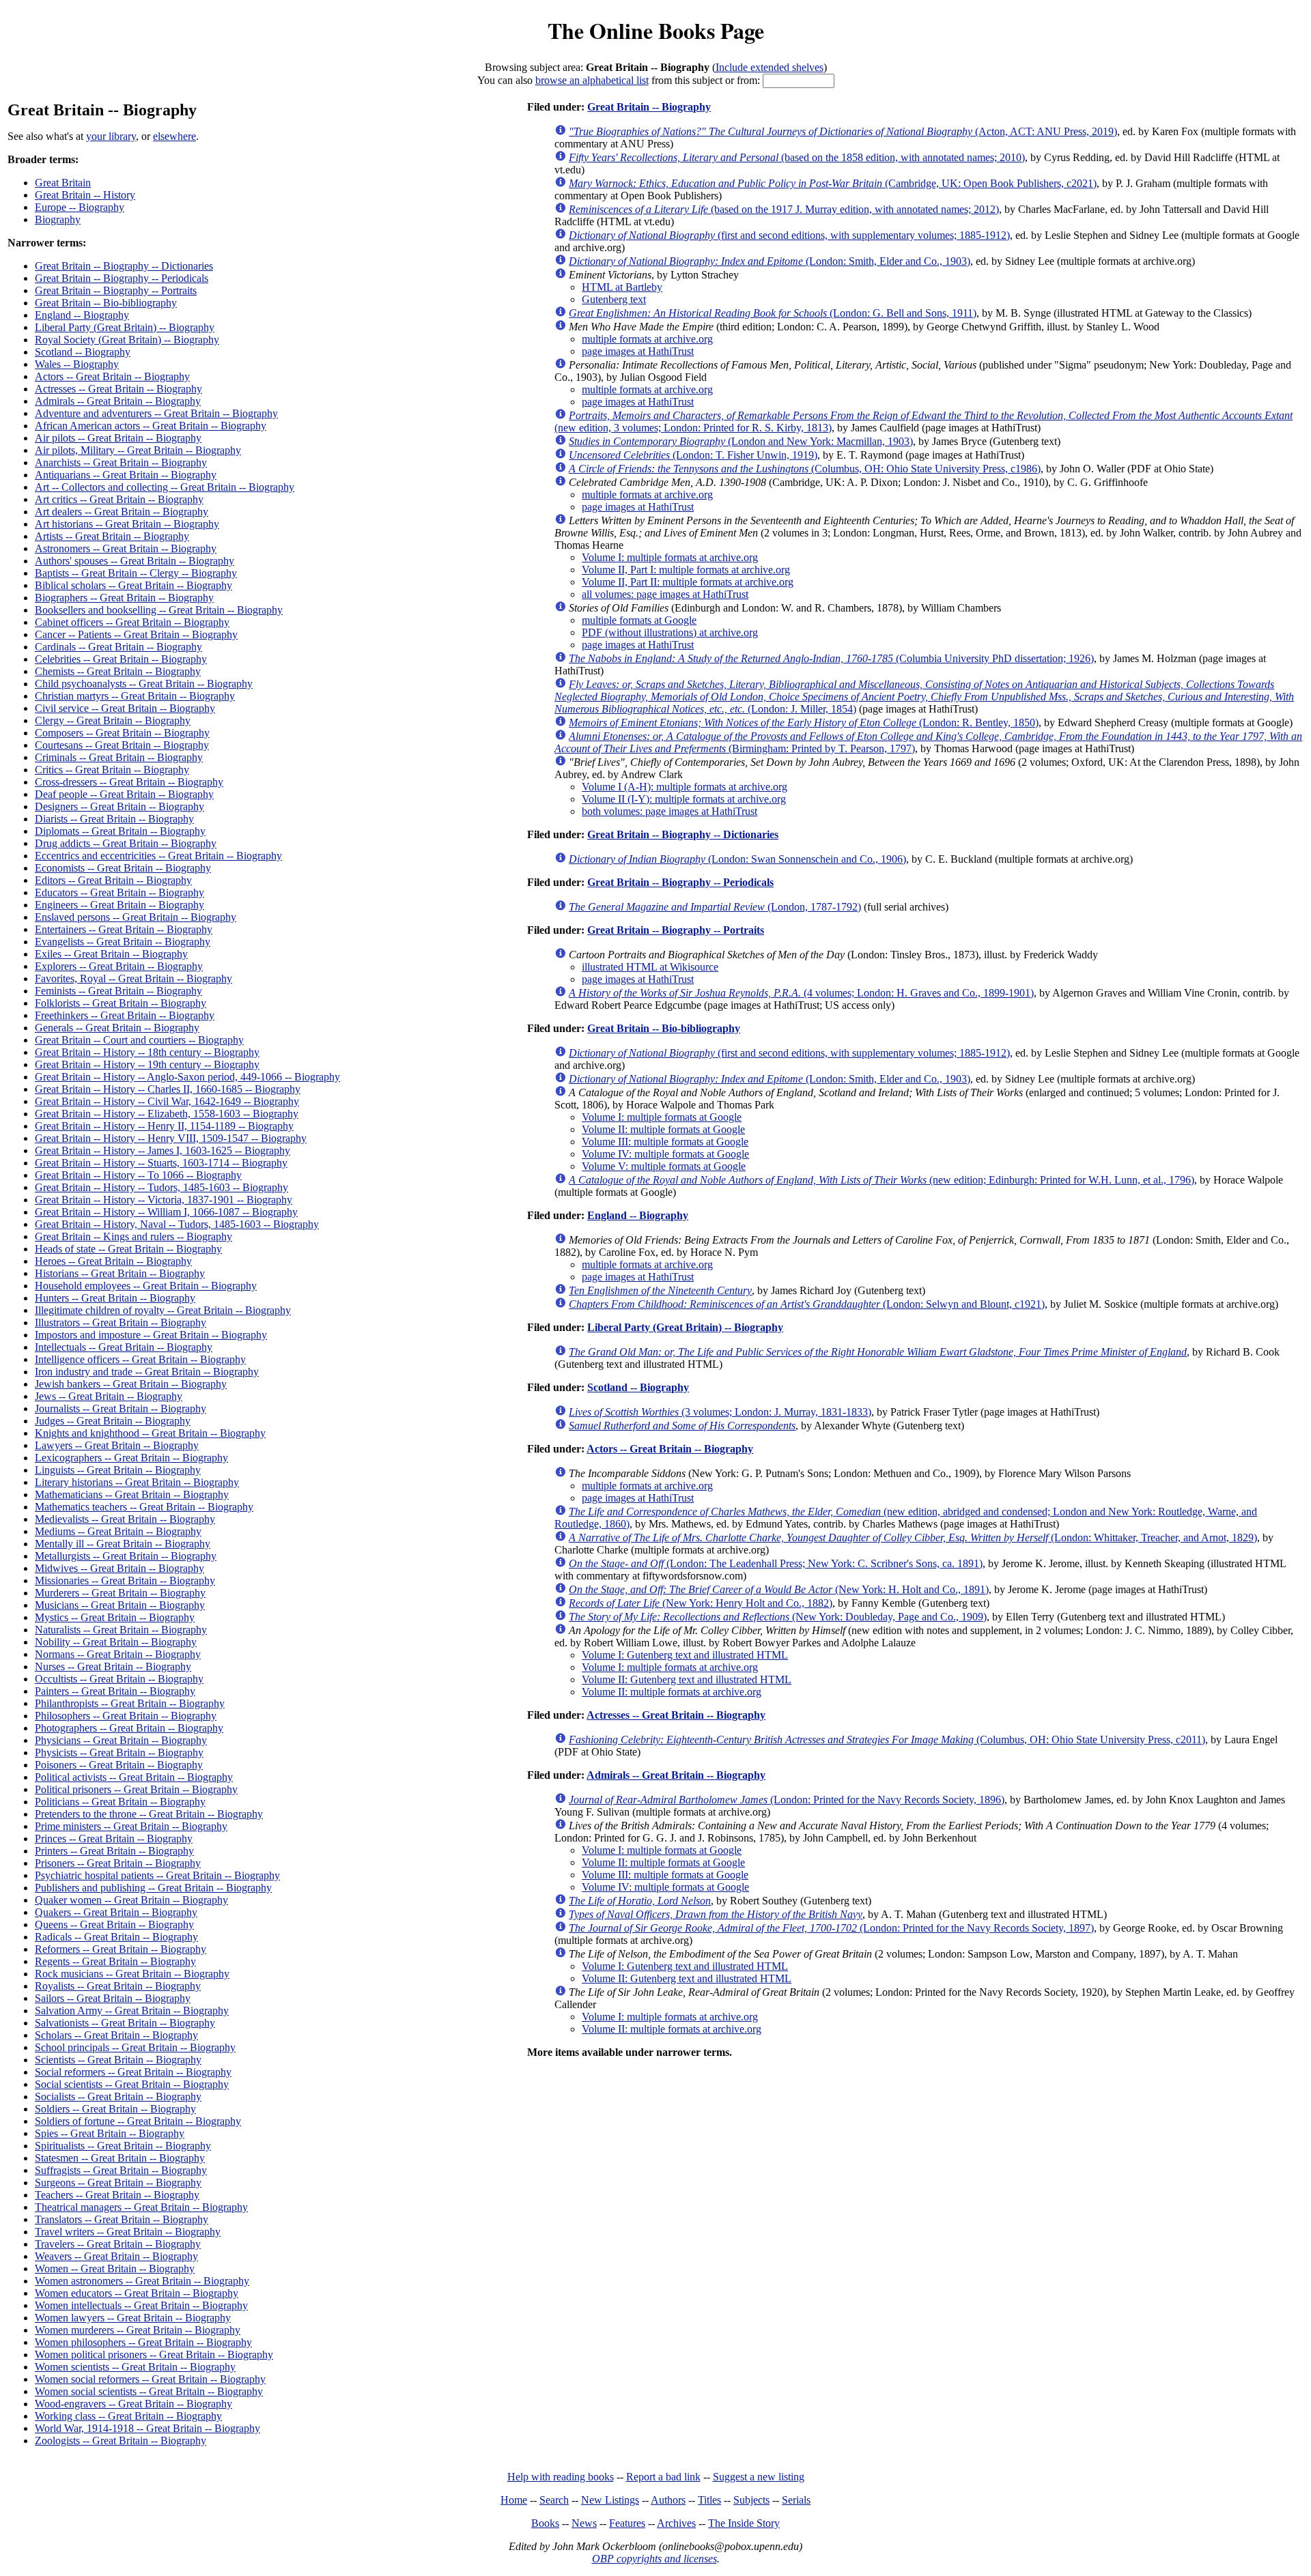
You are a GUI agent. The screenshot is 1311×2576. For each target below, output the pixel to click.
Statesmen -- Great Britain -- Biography (120, 2158)
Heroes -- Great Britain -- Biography (113, 1261)
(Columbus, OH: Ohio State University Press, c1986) (805, 469)
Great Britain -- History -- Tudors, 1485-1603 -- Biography (161, 1187)
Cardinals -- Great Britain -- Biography (118, 647)
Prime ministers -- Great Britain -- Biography (131, 1826)
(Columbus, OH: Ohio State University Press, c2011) (887, 1740)
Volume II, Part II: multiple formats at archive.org (688, 582)
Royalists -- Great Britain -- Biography (118, 1986)
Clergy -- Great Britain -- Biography (113, 720)
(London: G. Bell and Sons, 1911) (773, 313)
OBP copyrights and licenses (654, 2559)
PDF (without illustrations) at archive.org (670, 632)
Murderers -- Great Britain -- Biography (120, 1593)
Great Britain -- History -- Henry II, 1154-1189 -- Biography (164, 1126)
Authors (668, 2500)
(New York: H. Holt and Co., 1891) (779, 1589)
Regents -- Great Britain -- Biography (115, 1961)
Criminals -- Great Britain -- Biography (119, 757)
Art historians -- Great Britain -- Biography (127, 524)
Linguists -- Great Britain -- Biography (118, 1470)
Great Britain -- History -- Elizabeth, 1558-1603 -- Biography (167, 1114)
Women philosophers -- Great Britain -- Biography (143, 2342)
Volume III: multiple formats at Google (665, 1142)
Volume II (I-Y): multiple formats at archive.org (684, 799)
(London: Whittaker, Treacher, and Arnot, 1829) (913, 1537)
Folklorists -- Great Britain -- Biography (121, 1003)
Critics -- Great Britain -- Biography (112, 770)
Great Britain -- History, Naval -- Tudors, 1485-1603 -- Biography (177, 1224)
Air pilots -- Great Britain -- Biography (118, 438)
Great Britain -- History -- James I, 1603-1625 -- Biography (163, 1150)
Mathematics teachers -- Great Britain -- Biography (144, 1507)
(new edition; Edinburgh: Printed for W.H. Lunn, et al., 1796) (882, 1180)
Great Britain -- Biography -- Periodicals (122, 278)
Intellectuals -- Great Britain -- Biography (124, 1347)
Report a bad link (663, 2477)
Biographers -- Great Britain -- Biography (124, 598)
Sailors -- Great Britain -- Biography (113, 1998)
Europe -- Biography (80, 207)
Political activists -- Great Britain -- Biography (134, 1777)
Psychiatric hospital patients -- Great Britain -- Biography (157, 1875)
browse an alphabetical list (592, 80)
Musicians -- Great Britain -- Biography (120, 1605)
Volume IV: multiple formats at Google (665, 1154)
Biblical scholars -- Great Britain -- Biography (133, 585)
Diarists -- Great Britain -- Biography (114, 819)
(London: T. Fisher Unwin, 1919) (693, 455)
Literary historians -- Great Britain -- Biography (137, 1482)
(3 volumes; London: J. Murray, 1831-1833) (720, 1412)
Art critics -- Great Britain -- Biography (119, 499)
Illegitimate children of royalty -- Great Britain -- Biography (163, 1310)
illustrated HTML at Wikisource (650, 967)
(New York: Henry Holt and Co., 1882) (701, 1603)
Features (627, 2523)
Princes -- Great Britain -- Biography (114, 1838)
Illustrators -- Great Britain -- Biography (121, 1322)
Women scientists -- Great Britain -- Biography (135, 2367)
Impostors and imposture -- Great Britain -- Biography (151, 1335)
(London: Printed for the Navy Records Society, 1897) (831, 1928)
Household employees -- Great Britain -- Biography (146, 1286)
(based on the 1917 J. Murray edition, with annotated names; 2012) (784, 209)
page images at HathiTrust (638, 351)
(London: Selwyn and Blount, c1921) (807, 1304)
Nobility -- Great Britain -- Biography (116, 1642)
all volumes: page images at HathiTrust (665, 594)
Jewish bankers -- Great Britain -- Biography (131, 1384)
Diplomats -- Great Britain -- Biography (120, 831)
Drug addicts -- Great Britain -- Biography (126, 843)
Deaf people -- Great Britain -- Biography (124, 794)
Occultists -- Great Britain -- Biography (119, 1679)
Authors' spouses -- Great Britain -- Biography (135, 561)
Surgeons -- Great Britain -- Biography (118, 2183)
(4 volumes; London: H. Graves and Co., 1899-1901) (801, 993)
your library (111, 136)
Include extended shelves (770, 67)
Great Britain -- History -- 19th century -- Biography (147, 1064)
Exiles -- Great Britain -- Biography (111, 954)
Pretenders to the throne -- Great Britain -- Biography (149, 1814)
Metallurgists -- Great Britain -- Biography (126, 1556)
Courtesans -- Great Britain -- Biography (122, 745)
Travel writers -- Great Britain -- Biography (128, 2232)
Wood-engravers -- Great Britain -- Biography (133, 2404)
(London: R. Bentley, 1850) (804, 722)
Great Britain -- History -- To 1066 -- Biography (138, 1175)
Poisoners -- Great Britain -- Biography (119, 1765)
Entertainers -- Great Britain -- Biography (124, 929)
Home (514, 2500)
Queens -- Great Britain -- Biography (114, 1924)
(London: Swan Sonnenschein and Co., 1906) (737, 859)
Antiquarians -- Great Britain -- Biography (126, 475)
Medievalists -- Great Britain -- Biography (125, 1519)
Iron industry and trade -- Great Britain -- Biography (147, 1372)
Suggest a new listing (759, 2477)
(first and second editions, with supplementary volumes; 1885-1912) (789, 235)
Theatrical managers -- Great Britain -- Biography (141, 2207)
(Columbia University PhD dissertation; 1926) (831, 658)
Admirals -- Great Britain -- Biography (118, 401)
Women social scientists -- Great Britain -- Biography (149, 2391)
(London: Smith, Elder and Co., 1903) (770, 261)
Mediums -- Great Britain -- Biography (118, 1531)
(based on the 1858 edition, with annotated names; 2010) (797, 157)
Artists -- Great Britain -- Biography (112, 536)
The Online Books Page (656, 30)
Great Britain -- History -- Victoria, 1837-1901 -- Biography (164, 1200)
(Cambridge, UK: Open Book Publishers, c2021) (833, 183)
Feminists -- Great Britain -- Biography (118, 991)
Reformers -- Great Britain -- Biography (121, 1949)
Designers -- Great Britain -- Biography (119, 806)
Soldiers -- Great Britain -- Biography (115, 2109)
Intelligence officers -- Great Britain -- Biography (140, 1359)
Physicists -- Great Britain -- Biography (119, 1752)
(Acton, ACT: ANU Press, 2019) (843, 131)
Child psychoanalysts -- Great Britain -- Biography (144, 684)
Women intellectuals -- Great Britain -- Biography (141, 2305)
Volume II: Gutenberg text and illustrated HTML (687, 1679)
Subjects (751, 2500)
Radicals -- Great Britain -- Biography (116, 1937)
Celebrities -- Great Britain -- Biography (121, 659)
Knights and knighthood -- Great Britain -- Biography (150, 1433)
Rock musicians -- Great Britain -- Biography (132, 1974)
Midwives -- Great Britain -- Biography (119, 1568)
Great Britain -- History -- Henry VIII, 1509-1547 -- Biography (171, 1138)
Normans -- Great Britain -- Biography (118, 1654)
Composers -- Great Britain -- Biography (122, 733)
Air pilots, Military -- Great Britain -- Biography (138, 450)
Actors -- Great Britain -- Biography (112, 376)
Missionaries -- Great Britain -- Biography (125, 1580)
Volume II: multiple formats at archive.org (672, 1692)
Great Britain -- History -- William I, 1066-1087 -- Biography (166, 1212)
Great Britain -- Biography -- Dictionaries (124, 266)
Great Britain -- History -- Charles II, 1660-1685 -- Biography (168, 1089)
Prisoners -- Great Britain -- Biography (118, 1863)
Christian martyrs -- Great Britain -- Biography (135, 696)
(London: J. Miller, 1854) (924, 697)
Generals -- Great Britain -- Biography (117, 1028)
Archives (676, 2523)
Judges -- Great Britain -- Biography (113, 1421)
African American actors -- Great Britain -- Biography (151, 426)
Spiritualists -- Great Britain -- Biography (123, 2146)
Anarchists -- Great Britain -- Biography (121, 462)
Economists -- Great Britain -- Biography (123, 868)
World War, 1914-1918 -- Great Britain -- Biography (147, 2428)
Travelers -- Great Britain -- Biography (118, 2244)
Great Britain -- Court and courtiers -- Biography (139, 1040)
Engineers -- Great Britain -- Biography (119, 905)
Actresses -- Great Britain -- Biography (118, 389)
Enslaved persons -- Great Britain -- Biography (136, 917)
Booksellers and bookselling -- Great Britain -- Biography (159, 610)
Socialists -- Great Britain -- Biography (118, 2096)
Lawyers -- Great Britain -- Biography (117, 1445)
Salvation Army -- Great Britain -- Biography (132, 2010)
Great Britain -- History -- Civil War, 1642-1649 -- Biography (167, 1101)
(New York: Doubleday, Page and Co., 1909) (778, 1617)
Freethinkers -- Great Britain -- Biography (125, 1015)
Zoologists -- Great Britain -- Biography (121, 2441)
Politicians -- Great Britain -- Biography (120, 1802)
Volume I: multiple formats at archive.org (670, 557)
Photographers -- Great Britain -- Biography (129, 1728)
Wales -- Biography (77, 364)
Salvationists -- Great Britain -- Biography (125, 2023)
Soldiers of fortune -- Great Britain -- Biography (138, 2121)
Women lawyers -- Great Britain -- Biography (133, 2318)
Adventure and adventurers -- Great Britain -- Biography (156, 413)
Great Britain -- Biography (649, 107)
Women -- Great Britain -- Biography (115, 2269)
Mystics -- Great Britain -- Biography (115, 1617)
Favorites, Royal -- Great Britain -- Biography (133, 978)
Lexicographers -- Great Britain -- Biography (131, 1458)
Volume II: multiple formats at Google (663, 1129)
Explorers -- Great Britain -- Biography (119, 966)
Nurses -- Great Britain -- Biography (113, 1666)
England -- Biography (82, 315)
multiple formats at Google (639, 620)
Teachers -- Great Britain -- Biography (117, 2195)
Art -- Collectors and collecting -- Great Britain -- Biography (165, 487)
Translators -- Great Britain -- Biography (122, 2219)
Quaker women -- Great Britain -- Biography (131, 1900)
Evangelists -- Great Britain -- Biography (123, 942)
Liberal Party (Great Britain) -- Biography (125, 327)
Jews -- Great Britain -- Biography (109, 1396)
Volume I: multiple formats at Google (662, 1117)
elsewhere (174, 136)
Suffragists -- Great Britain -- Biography (121, 2170)
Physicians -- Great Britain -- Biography (121, 1740)
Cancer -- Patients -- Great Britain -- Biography (136, 634)
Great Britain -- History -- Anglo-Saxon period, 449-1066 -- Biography (187, 1077)
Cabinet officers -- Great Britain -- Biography (132, 622)
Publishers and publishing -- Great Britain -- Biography (153, 1888)
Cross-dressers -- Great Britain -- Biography (129, 782)
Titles (709, 2500)
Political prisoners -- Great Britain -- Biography (136, 1789)
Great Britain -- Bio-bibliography (106, 303)
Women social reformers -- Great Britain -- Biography (150, 2379)
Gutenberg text (614, 299)
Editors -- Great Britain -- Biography (113, 880)
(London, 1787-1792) (715, 907)
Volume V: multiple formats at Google (664, 1166)
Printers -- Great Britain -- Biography (114, 1851)
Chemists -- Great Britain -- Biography (118, 671)
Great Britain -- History (85, 195)
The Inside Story (744, 2523)
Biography (58, 219)
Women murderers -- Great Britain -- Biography (138, 2330)
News (584, 2523)
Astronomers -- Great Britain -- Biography (126, 548)
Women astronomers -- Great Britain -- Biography (142, 2281)
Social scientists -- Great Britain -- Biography (132, 2084)
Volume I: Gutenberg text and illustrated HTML (685, 1655)
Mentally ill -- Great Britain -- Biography (123, 1544)
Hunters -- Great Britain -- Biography (115, 1298)
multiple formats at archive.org (647, 339)
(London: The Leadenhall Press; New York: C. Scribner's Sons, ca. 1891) (776, 1563)
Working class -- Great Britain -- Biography (128, 2416)
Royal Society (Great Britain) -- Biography (127, 340)
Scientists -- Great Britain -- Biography (118, 2060)
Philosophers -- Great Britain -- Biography (126, 1716)
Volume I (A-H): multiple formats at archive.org (685, 787)
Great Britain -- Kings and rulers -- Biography (133, 1236)
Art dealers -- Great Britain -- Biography (122, 512)
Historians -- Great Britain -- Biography (120, 1273)
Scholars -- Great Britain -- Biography (116, 2035)
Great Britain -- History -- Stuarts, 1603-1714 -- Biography (161, 1163)
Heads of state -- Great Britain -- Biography (128, 1249)
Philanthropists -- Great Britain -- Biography (130, 1703)
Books (545, 2523)
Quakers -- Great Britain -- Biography (116, 1912)
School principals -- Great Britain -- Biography (135, 2047)
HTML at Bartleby (622, 287)
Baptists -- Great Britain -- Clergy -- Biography (136, 573)
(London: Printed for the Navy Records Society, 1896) (787, 1800)
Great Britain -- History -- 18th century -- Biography (147, 1052)
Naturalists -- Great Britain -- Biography (121, 1630)
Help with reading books (561, 2477)
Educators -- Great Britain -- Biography (119, 892)
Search (554, 2500)
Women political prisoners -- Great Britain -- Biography (154, 2355)
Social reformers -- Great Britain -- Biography (133, 2072)
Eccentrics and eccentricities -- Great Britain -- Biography (158, 856)
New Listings (610, 2500)
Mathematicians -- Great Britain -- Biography (132, 1494)
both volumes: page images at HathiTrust (669, 811)
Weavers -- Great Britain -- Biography (116, 2256)
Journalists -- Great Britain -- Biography (121, 1408)
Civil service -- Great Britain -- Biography (125, 708)
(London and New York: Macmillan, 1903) (741, 441)
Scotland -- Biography (83, 352)
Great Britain (63, 183)
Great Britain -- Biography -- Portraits (116, 290)
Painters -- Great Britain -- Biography (115, 1691)
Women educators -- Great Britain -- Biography (137, 2293)
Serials (796, 2500)
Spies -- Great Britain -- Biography (110, 2133)
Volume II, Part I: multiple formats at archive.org (686, 570)
